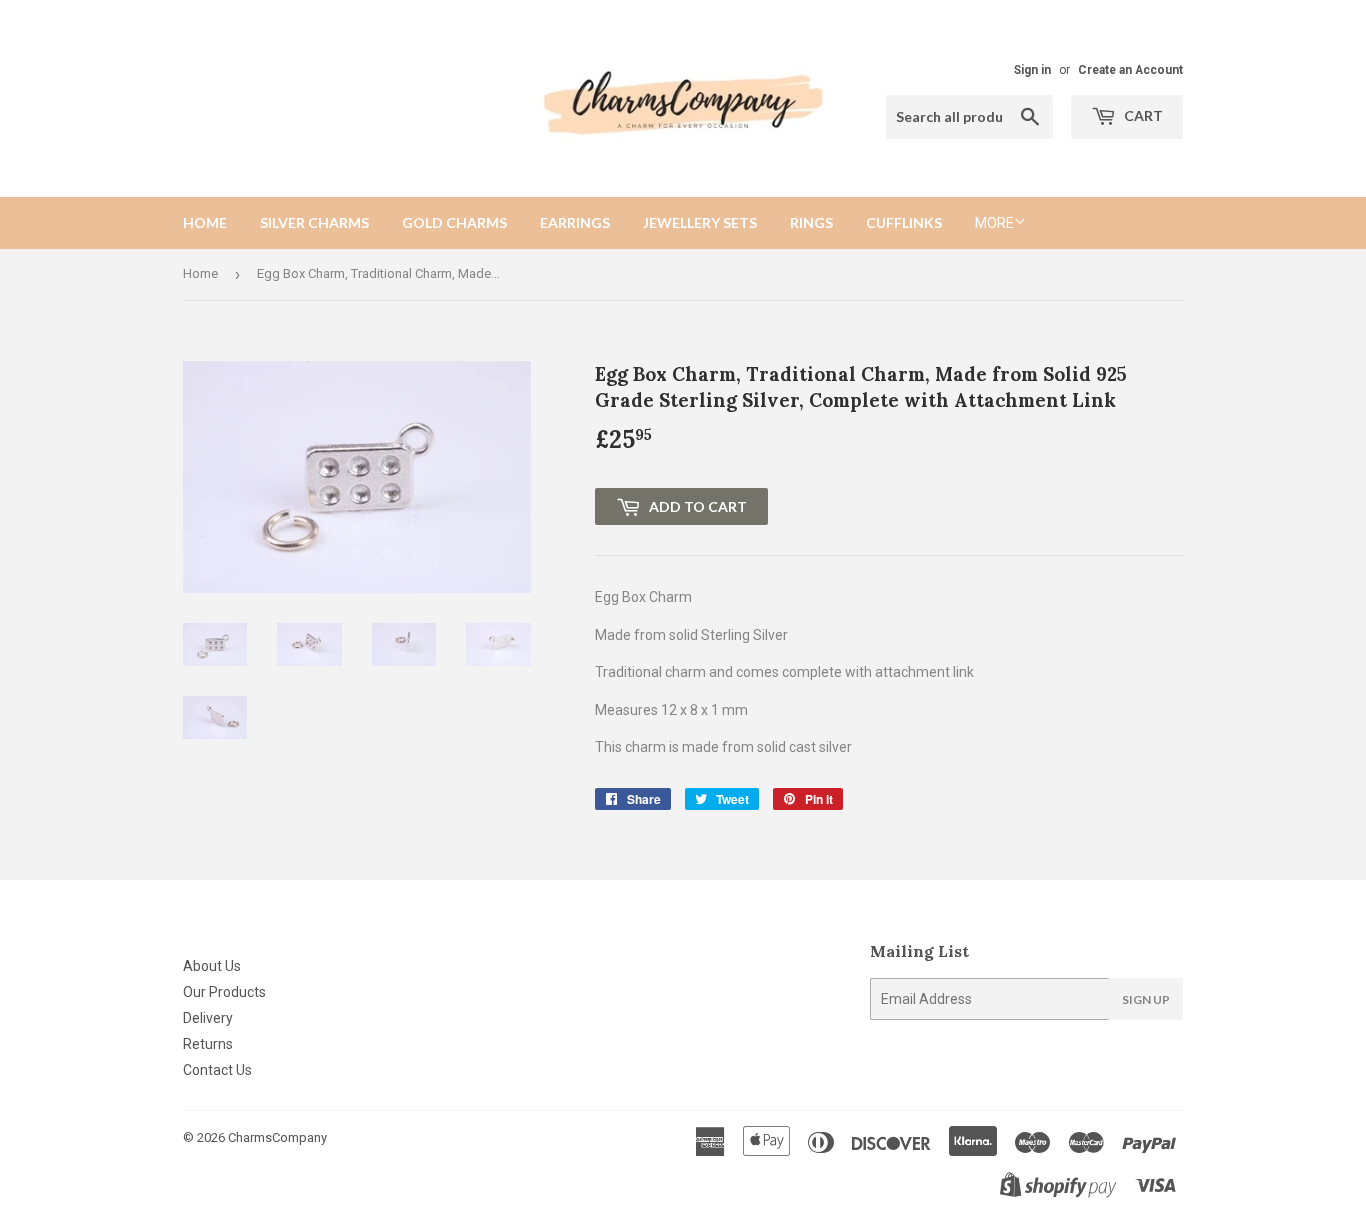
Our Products (224, 992)
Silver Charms (314, 222)
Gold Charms (454, 222)
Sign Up (1146, 999)
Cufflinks (904, 222)
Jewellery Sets (700, 222)
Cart (1142, 115)
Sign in (1032, 70)
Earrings (575, 222)
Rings (811, 222)
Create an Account (1130, 70)
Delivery (208, 1018)
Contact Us (217, 1070)
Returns (208, 1044)
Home (205, 222)
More (994, 223)
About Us (212, 966)
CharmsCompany (277, 1137)
